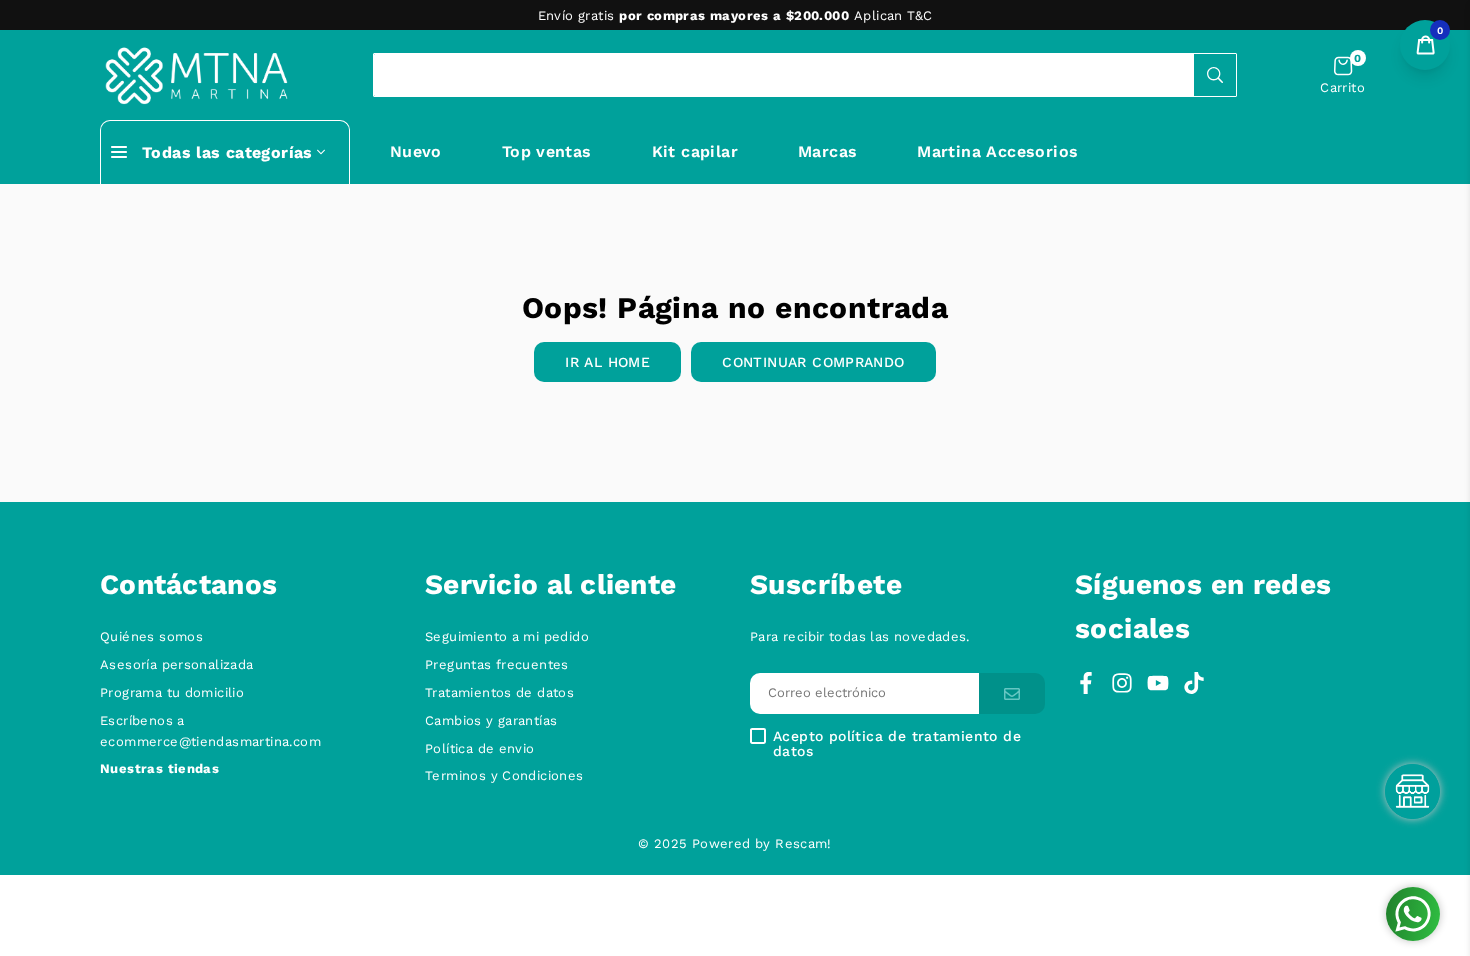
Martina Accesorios (997, 151)
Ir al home (607, 362)
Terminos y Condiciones (504, 775)
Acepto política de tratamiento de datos (897, 744)
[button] (1342, 75)
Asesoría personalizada (177, 664)
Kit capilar (695, 151)
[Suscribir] (1012, 693)
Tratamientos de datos (499, 692)
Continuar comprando (813, 362)
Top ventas (547, 151)
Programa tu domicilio (172, 692)
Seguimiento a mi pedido (507, 636)
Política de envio (480, 748)
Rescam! (803, 843)
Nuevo (416, 151)
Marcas (827, 151)
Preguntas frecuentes (497, 664)
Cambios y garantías (491, 720)
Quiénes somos (151, 636)
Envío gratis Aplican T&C (735, 15)
